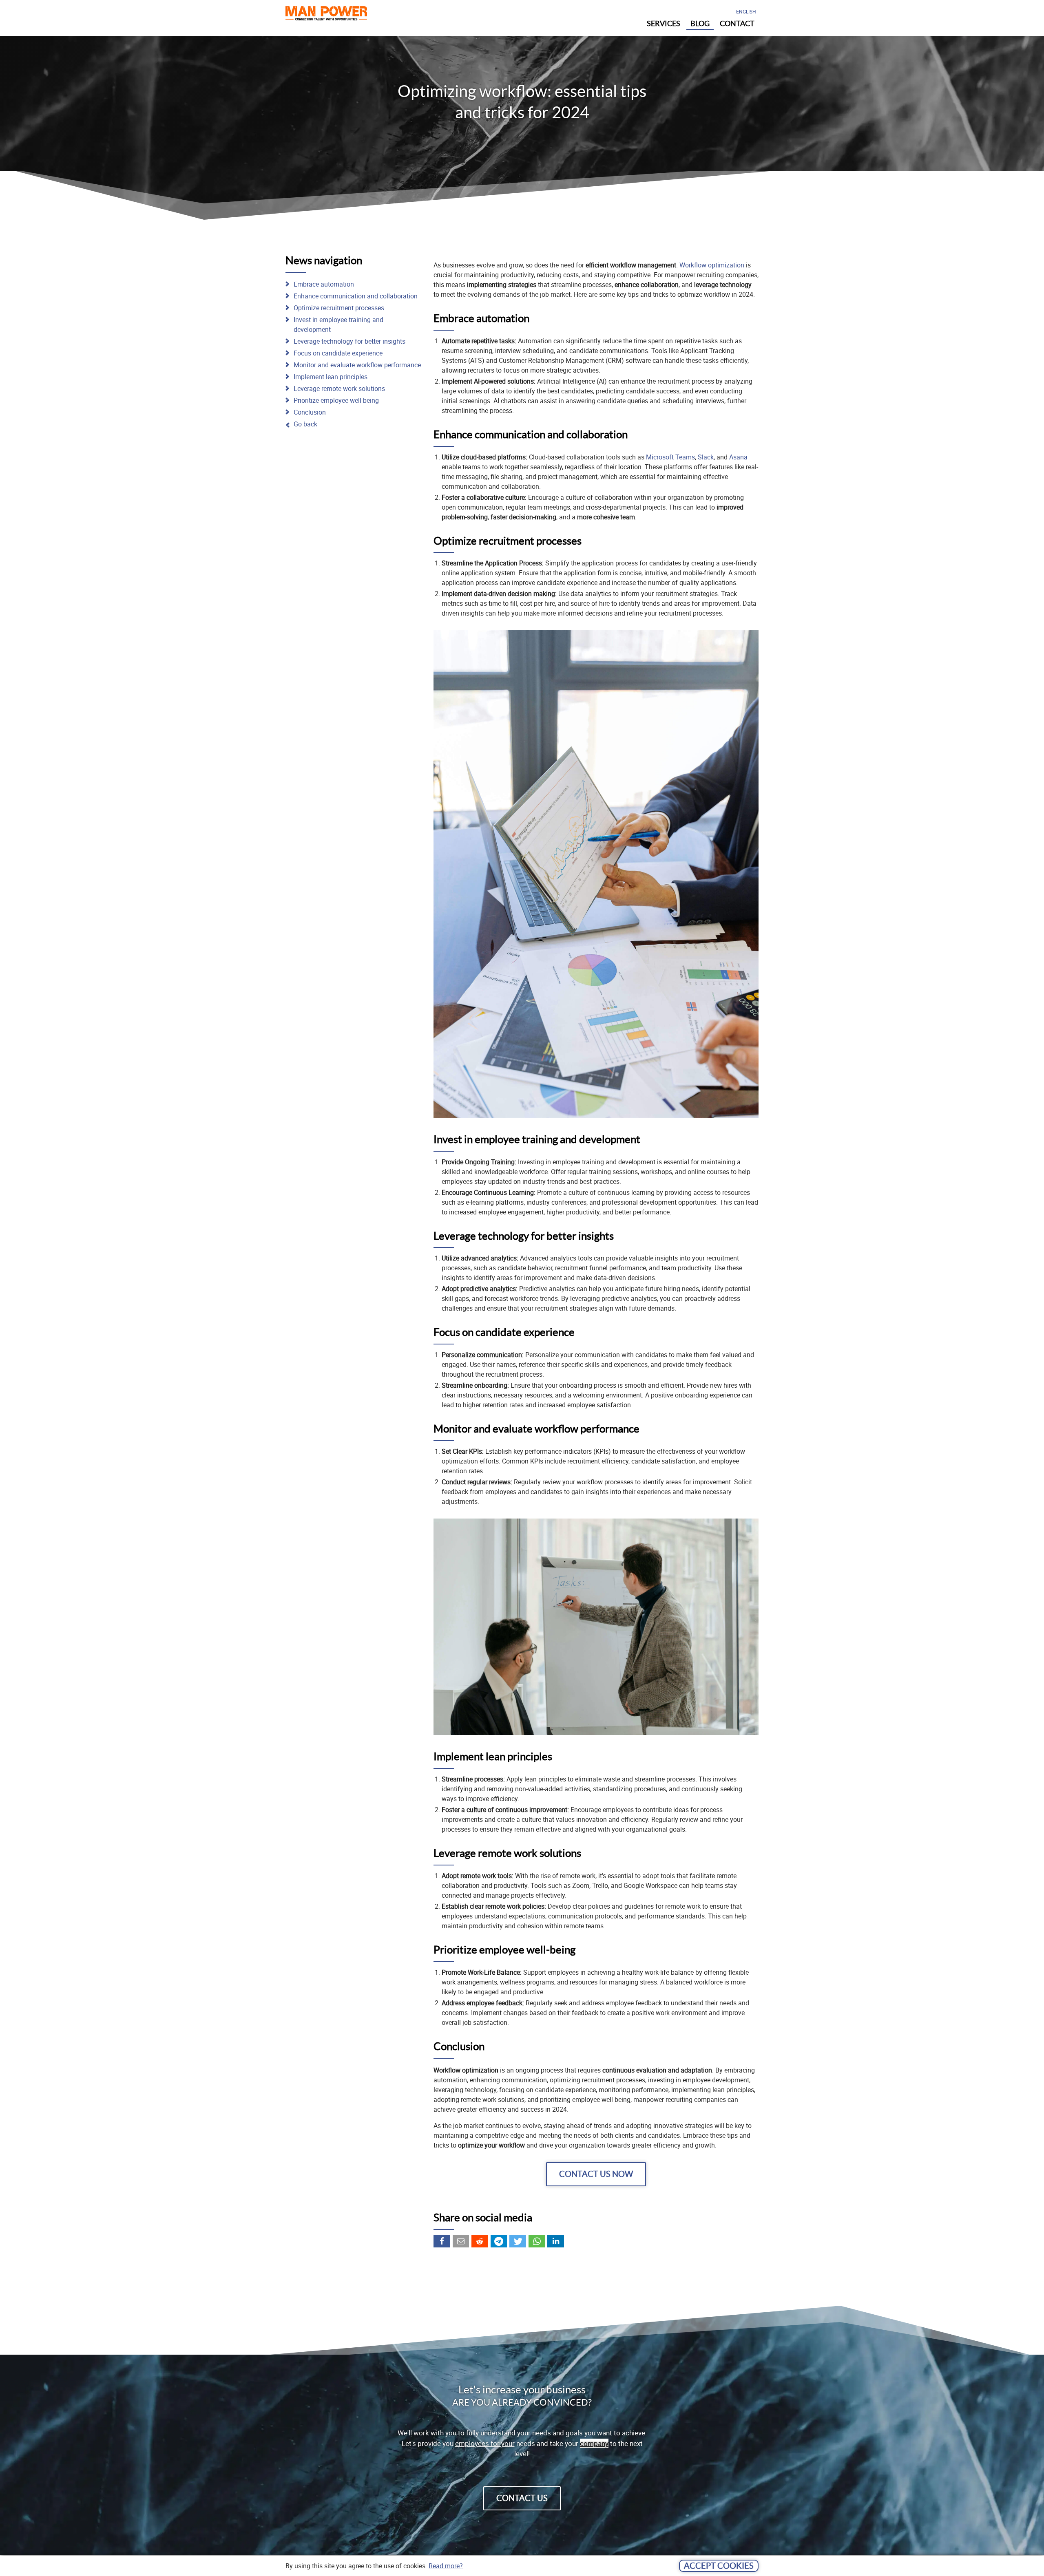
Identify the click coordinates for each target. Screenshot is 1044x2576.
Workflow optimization (712, 265)
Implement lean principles (331, 377)
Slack (706, 457)
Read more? (446, 2566)
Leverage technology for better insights (349, 341)
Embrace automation (324, 284)
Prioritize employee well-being (336, 400)
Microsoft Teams (670, 457)
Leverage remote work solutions (339, 388)
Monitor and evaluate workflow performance (357, 365)
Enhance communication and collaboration (356, 296)
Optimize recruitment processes (339, 308)
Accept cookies (719, 2566)
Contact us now (596, 2174)
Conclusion (310, 412)
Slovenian (747, 34)
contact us (522, 2498)
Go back (305, 424)
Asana (738, 457)
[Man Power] (326, 15)
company (594, 2443)
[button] (442, 2241)
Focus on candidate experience (338, 353)
